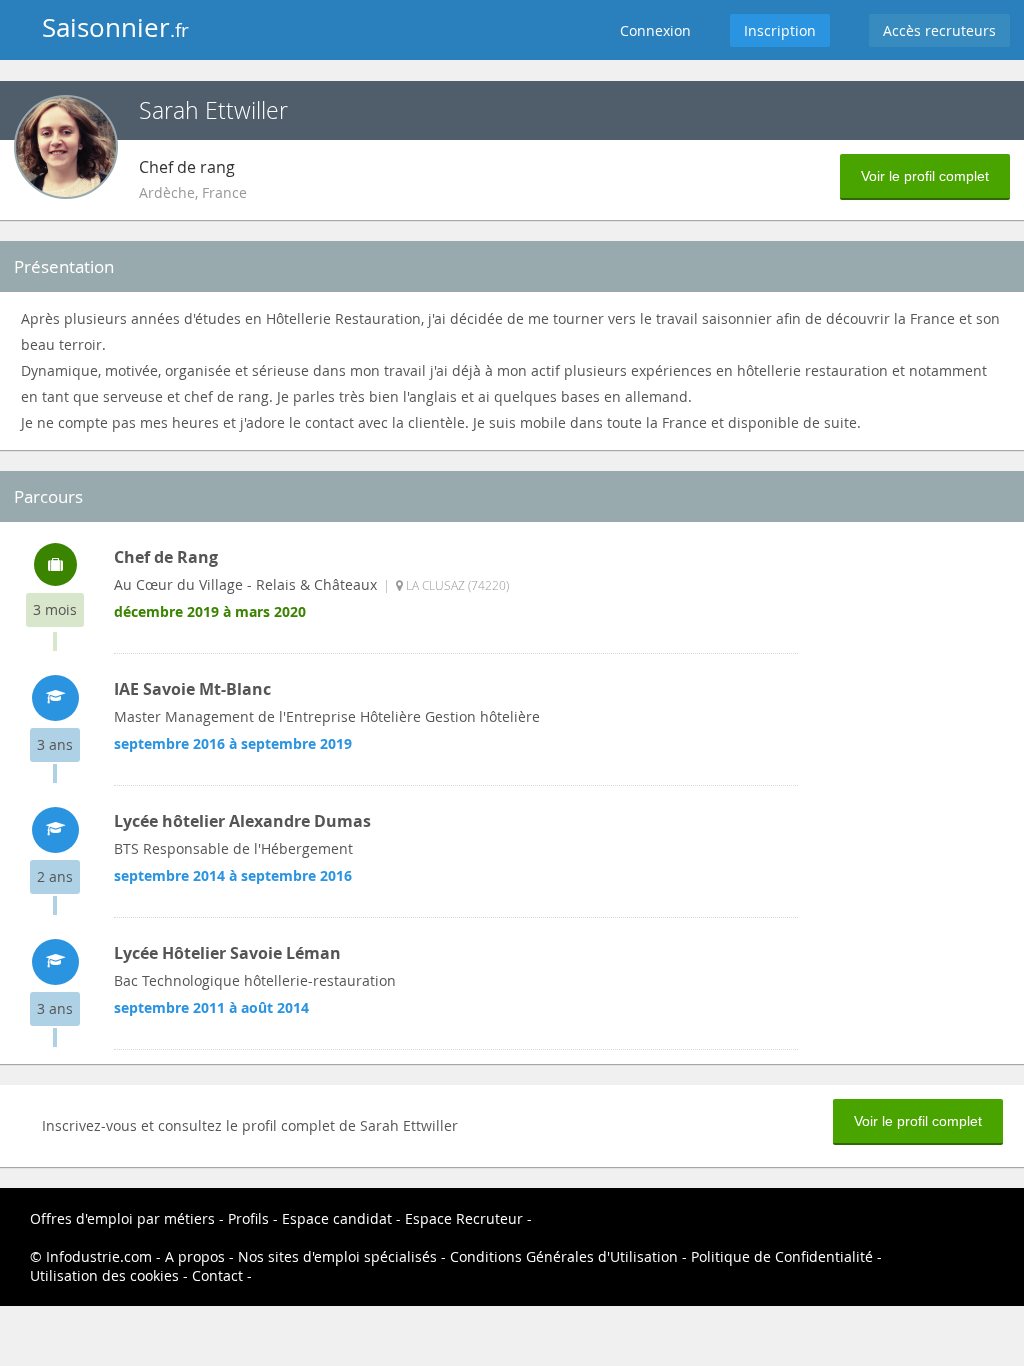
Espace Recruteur (464, 1218)
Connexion (655, 30)
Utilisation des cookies (104, 1275)
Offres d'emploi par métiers (122, 1218)
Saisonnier (115, 27)
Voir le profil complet (925, 176)
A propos (195, 1256)
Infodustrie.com (99, 1256)
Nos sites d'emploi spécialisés (337, 1256)
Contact (217, 1275)
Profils (248, 1218)
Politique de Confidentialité (782, 1256)
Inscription (780, 30)
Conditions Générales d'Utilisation (564, 1256)
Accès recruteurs (939, 30)
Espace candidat (337, 1218)
